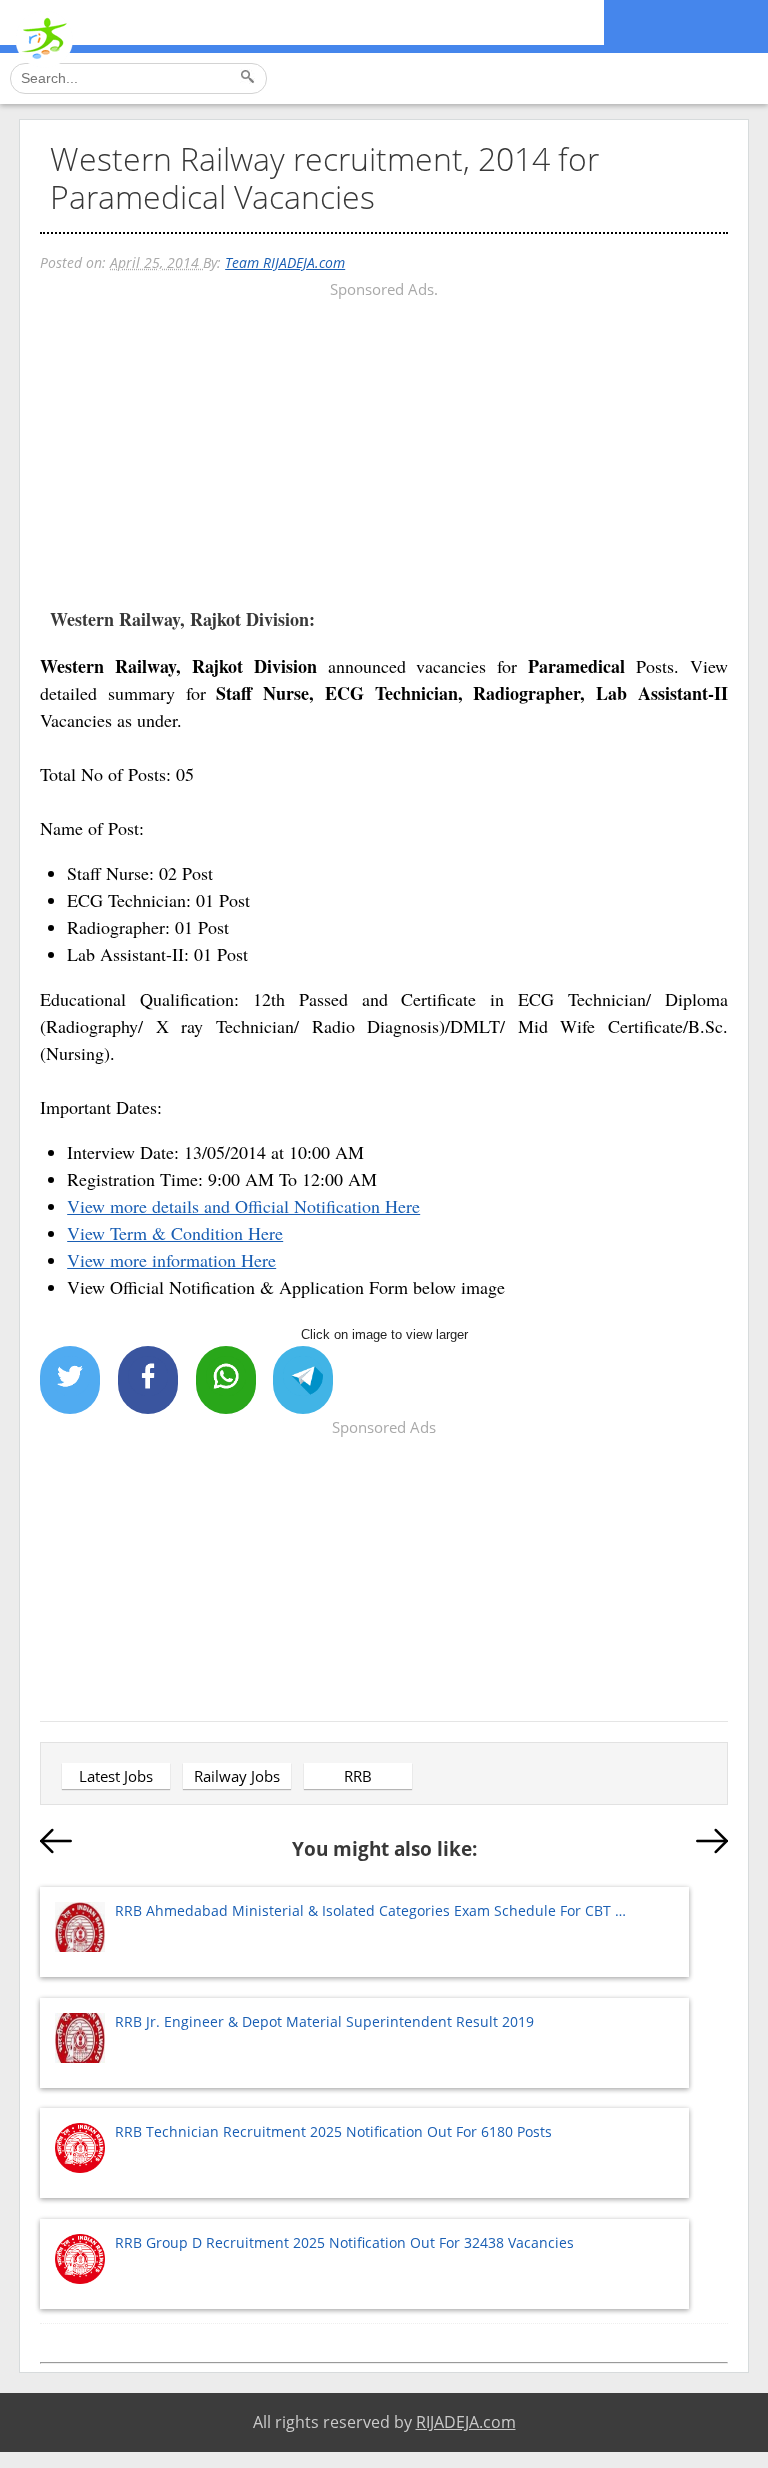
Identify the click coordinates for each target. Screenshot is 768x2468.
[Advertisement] (384, 443)
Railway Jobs (237, 1776)
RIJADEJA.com (466, 2422)
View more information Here (171, 1260)
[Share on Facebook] (148, 1380)
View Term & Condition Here (175, 1233)
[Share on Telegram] (303, 1380)
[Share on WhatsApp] (226, 1380)
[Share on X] (70, 1380)
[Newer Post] (56, 1845)
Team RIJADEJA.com (285, 262)
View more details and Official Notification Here (243, 1206)
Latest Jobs (116, 1776)
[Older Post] (712, 1845)
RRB (358, 1776)
